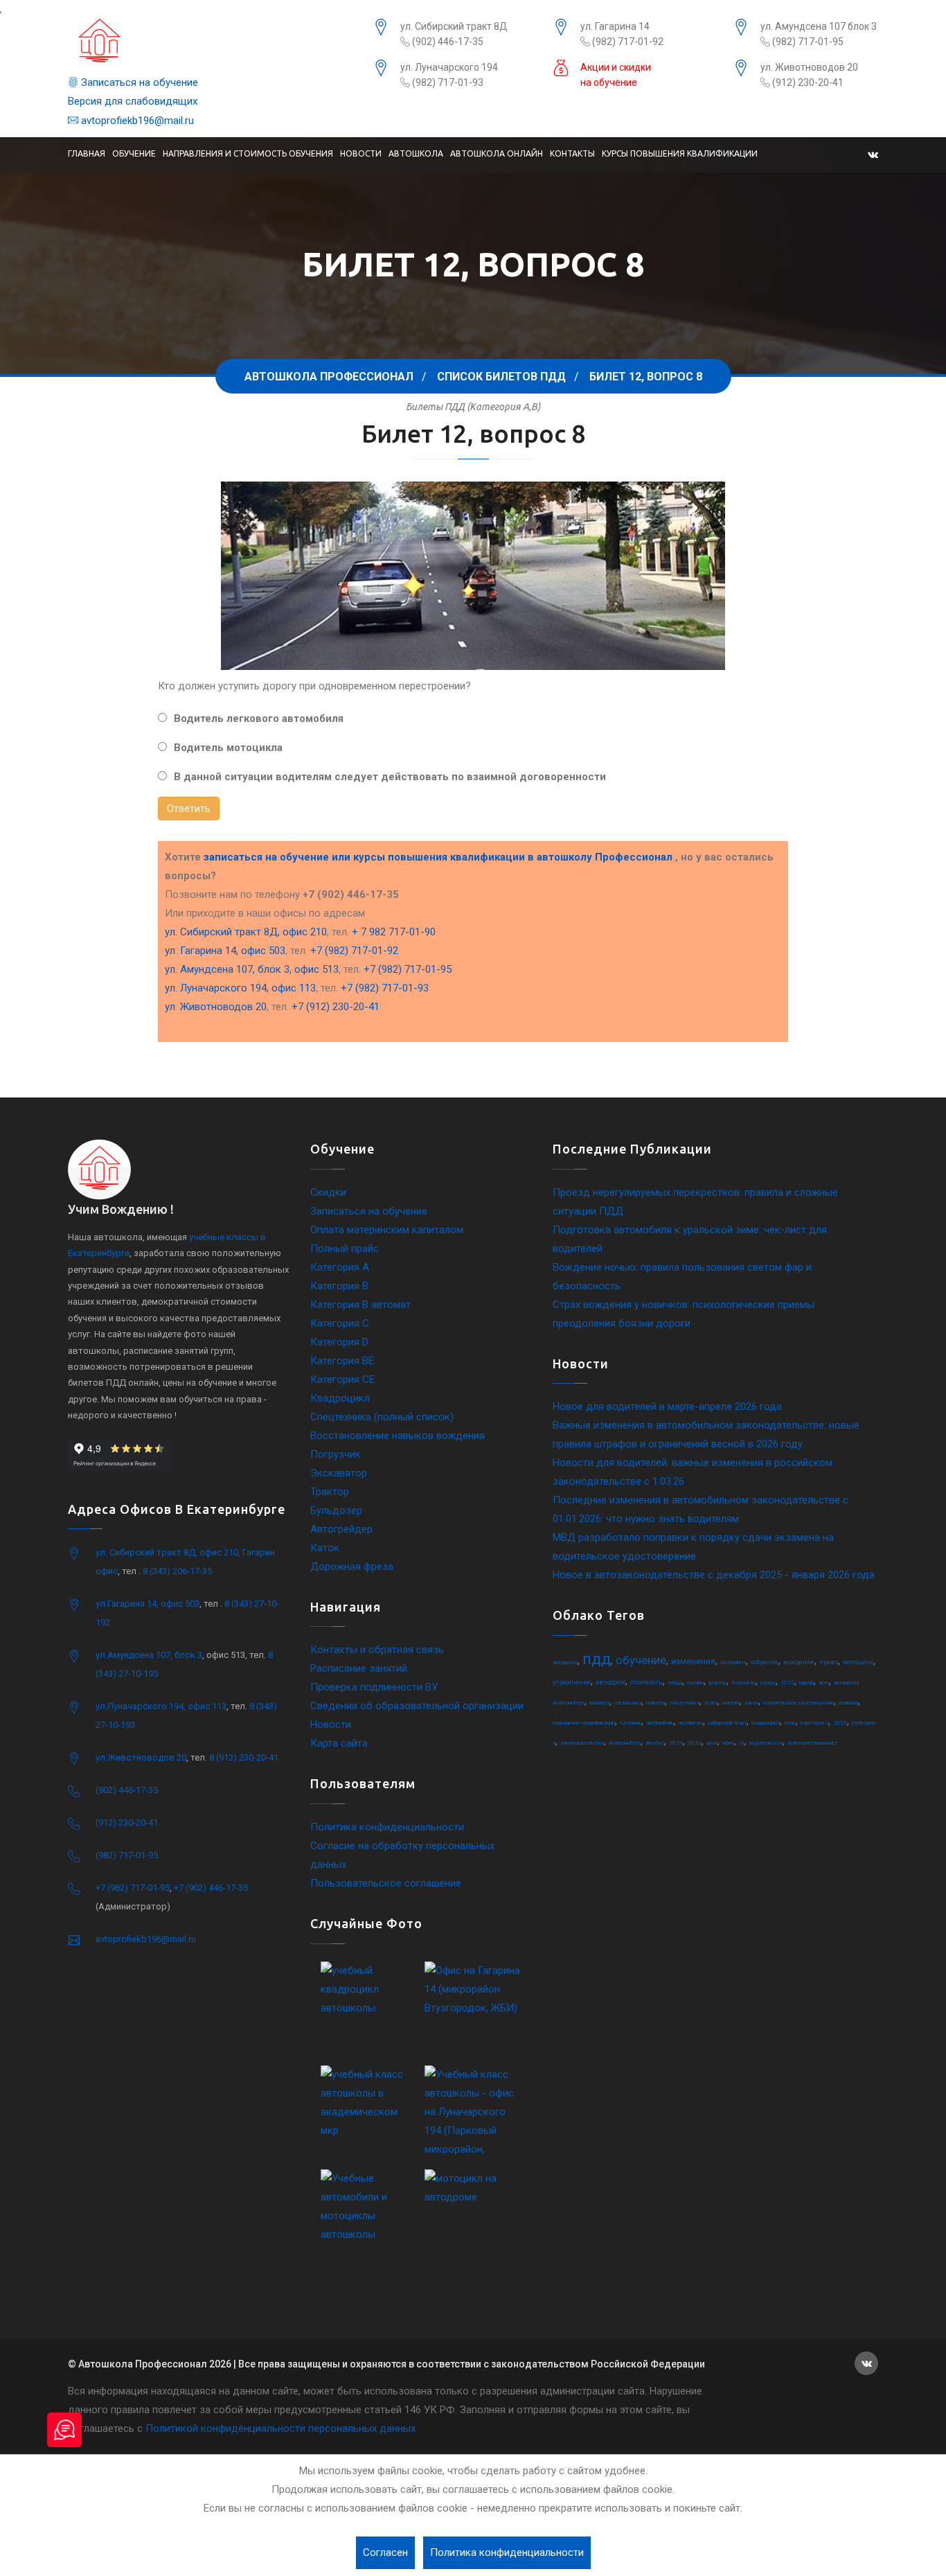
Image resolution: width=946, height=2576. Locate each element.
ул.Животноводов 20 (141, 1757)
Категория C (340, 1323)
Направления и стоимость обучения (248, 153)
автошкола (565, 1662)
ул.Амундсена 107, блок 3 (149, 1655)
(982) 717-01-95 (807, 42)
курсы (768, 1683)
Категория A (340, 1267)
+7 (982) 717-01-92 (354, 951)
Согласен (385, 2552)
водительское (766, 1743)
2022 (787, 1683)
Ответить (189, 809)
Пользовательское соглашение (386, 1883)
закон (751, 1703)
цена (712, 1743)
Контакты (572, 153)
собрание (765, 1662)
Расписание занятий (359, 1668)
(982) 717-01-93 (447, 82)
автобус (655, 1743)
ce (742, 1743)
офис (728, 1743)
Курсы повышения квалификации (680, 153)
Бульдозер (336, 1510)
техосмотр (743, 1683)
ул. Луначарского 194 (449, 67)
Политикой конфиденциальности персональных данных (280, 2428)
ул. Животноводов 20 (809, 67)
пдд (597, 1659)
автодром (610, 1682)
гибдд (675, 1683)
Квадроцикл (340, 1398)
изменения (693, 1661)
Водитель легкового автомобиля (259, 718)
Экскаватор (339, 1473)
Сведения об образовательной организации (417, 1706)
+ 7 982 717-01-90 (394, 932)
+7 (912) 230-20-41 (336, 1007)
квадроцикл (766, 1723)
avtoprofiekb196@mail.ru (136, 121)
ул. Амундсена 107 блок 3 (819, 26)
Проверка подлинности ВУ (374, 1687)
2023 (695, 1743)
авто (824, 1683)
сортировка (628, 1703)
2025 (840, 1723)
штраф (806, 1683)
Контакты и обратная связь (377, 1650)
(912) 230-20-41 (807, 82)
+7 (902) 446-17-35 (211, 1888)
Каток (325, 1548)
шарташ (731, 1703)
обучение (641, 1660)
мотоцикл (858, 1662)
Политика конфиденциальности (387, 1827)
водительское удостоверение (798, 1703)
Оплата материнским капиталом (387, 1230)
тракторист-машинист (812, 1743)
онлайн (695, 1683)
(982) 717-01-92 (627, 42)
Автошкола (416, 153)
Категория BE (342, 1361)
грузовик (631, 1723)
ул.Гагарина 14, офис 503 (148, 1604)
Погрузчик (336, 1454)
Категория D (339, 1342)
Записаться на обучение (138, 82)
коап (790, 1723)
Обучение (134, 153)
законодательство (582, 1743)
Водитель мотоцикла (228, 748)
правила (848, 1703)
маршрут (599, 1703)
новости (655, 1703)
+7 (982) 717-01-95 (408, 969)
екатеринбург (625, 1743)
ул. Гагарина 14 (615, 26)
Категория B (339, 1286)
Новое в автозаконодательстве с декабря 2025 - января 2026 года (714, 1575)
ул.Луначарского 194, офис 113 (161, 1706)
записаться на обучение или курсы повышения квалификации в (438, 857)
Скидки (328, 1192)
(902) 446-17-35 (447, 42)
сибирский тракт (727, 1723)
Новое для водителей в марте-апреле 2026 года (667, 1406)
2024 (676, 1743)
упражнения (572, 1682)
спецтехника (685, 1703)
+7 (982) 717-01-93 (385, 988)
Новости (361, 153)
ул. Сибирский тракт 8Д (454, 26)
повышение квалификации (584, 1723)
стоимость (646, 1682)
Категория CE (342, 1379)
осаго (711, 1703)
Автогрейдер (341, 1529)
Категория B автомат (360, 1305)
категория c (814, 1723)
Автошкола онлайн (497, 153)
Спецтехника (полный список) (382, 1417)
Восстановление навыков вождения (398, 1436)
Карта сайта (339, 1743)
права (829, 1662)
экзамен (733, 1662)
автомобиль (660, 1723)
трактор (717, 1683)
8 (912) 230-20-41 (244, 1757)
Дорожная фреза (352, 1567)
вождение (799, 1662)
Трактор (330, 1492)
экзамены (691, 1723)
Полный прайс (345, 1249)
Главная (87, 153)
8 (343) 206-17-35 (177, 1571)
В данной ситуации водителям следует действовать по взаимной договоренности (390, 777)
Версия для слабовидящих (133, 101)
